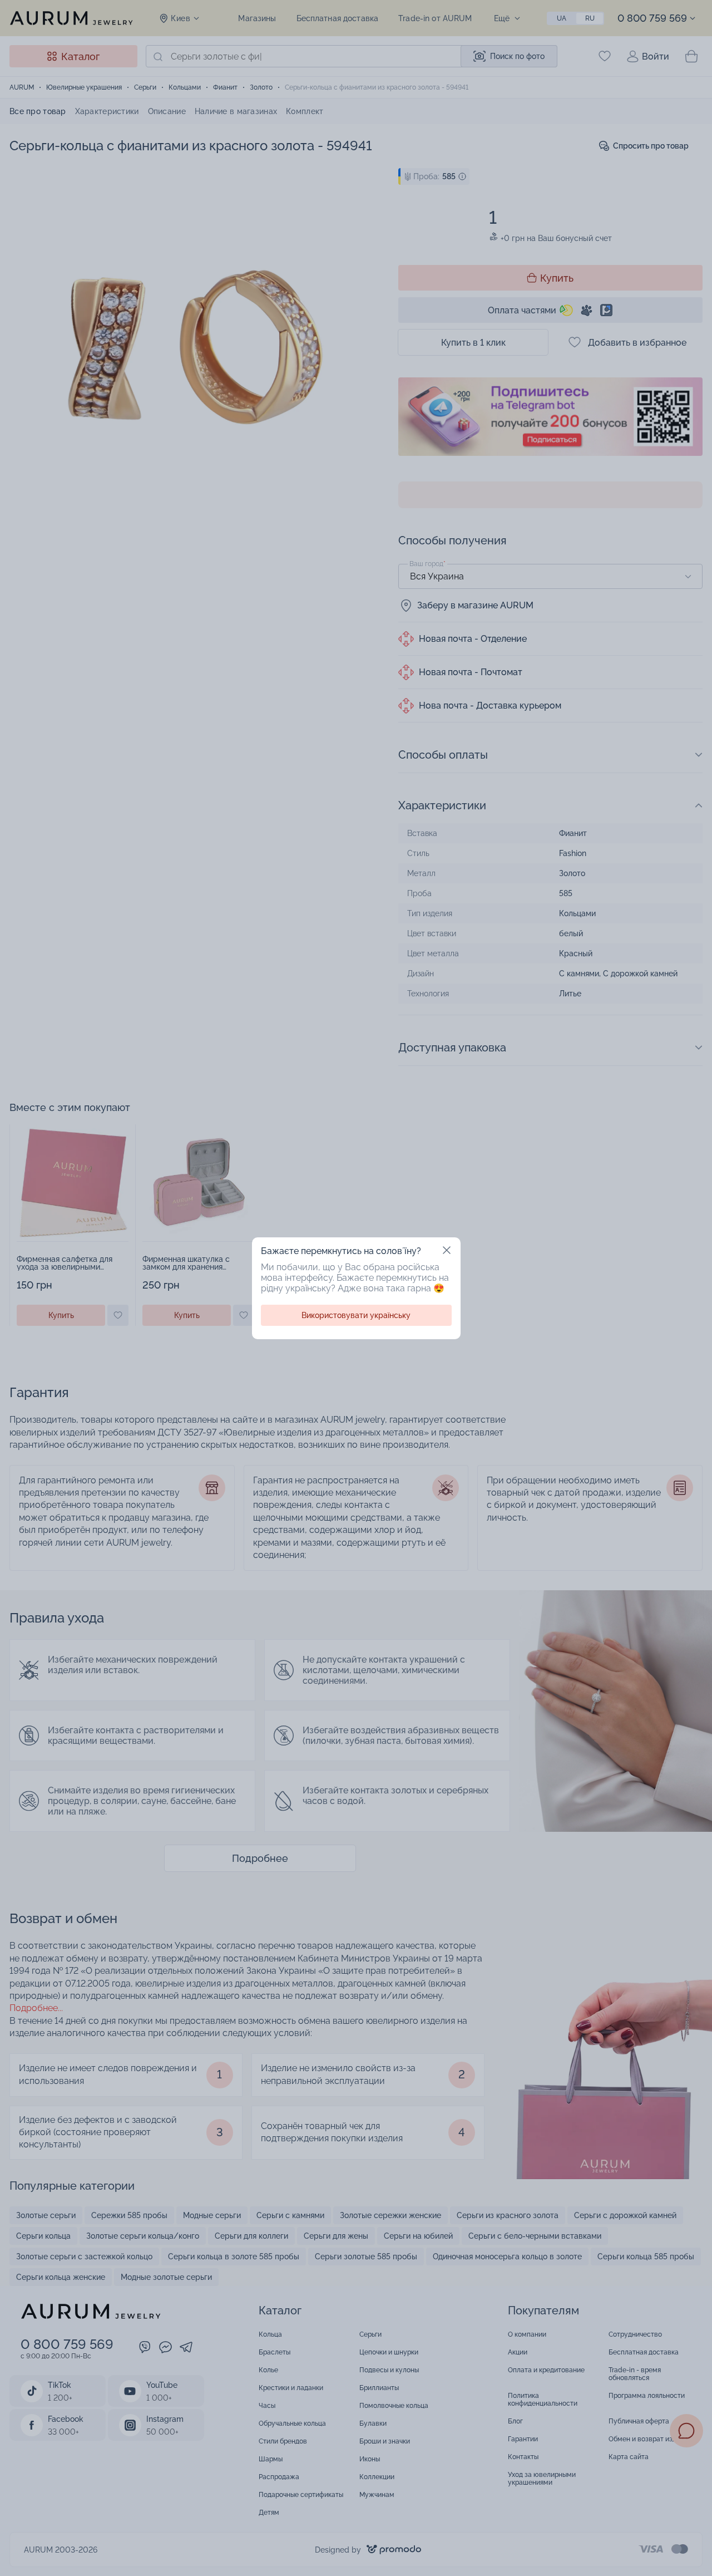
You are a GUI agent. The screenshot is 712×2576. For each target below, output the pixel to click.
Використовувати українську (356, 1315)
